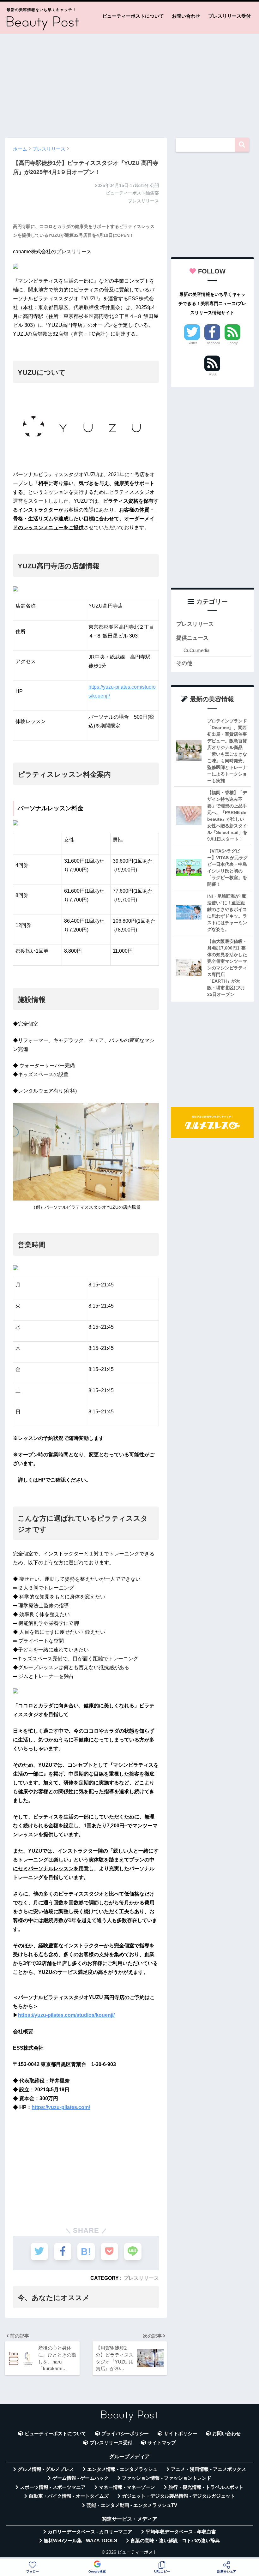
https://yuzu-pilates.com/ (61, 2107)
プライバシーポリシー (125, 2434)
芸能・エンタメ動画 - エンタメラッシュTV (132, 2505)
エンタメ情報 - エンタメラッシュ (122, 2469)
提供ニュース (192, 638)
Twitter (192, 343)
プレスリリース (141, 2278)
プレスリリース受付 (229, 16)
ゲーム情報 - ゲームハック (81, 2478)
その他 (184, 663)
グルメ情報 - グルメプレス (46, 2469)
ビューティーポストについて (133, 16)
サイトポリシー (181, 2434)
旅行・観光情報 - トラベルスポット (206, 2487)
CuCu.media (196, 650)
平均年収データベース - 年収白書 (181, 2532)
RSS (212, 374)
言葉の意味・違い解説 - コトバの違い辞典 (175, 2541)
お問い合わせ (186, 16)
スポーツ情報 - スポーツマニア (53, 2487)
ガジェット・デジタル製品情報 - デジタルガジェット (178, 2496)
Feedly (233, 343)
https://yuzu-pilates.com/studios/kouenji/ (66, 2015)
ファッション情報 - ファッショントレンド (167, 2478)
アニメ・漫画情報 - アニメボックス (208, 2469)
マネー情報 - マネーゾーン (127, 2487)
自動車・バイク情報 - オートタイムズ (69, 2496)
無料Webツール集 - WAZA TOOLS (80, 2541)
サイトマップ (162, 2443)
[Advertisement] (129, 83)
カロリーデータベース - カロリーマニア (90, 2532)
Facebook (212, 343)
